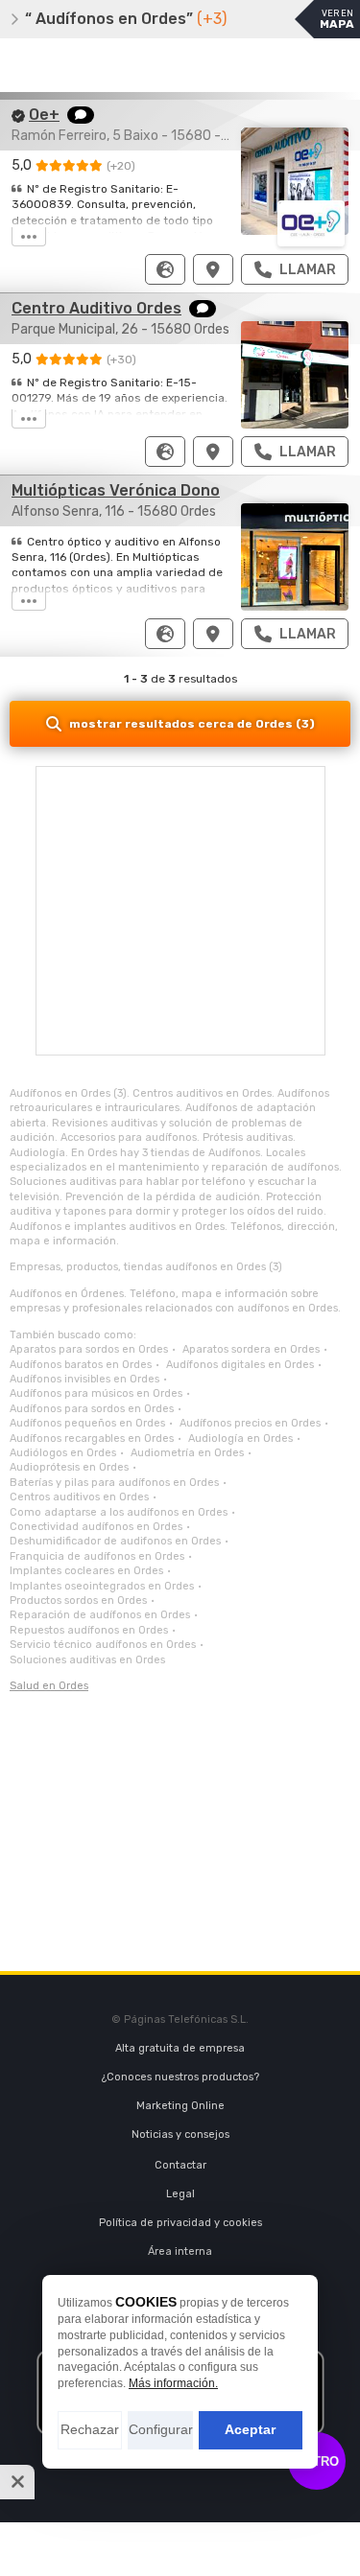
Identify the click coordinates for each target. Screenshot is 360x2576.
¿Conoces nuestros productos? (180, 2077)
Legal (180, 2194)
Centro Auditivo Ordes (96, 308)
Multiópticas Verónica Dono (116, 490)
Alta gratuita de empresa (180, 2048)
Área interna (180, 2251)
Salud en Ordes (49, 1686)
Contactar (180, 2165)
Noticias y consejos (180, 2135)
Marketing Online (180, 2106)
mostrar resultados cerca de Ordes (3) (192, 724)
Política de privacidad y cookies (180, 2223)
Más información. (173, 2383)
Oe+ (44, 115)
